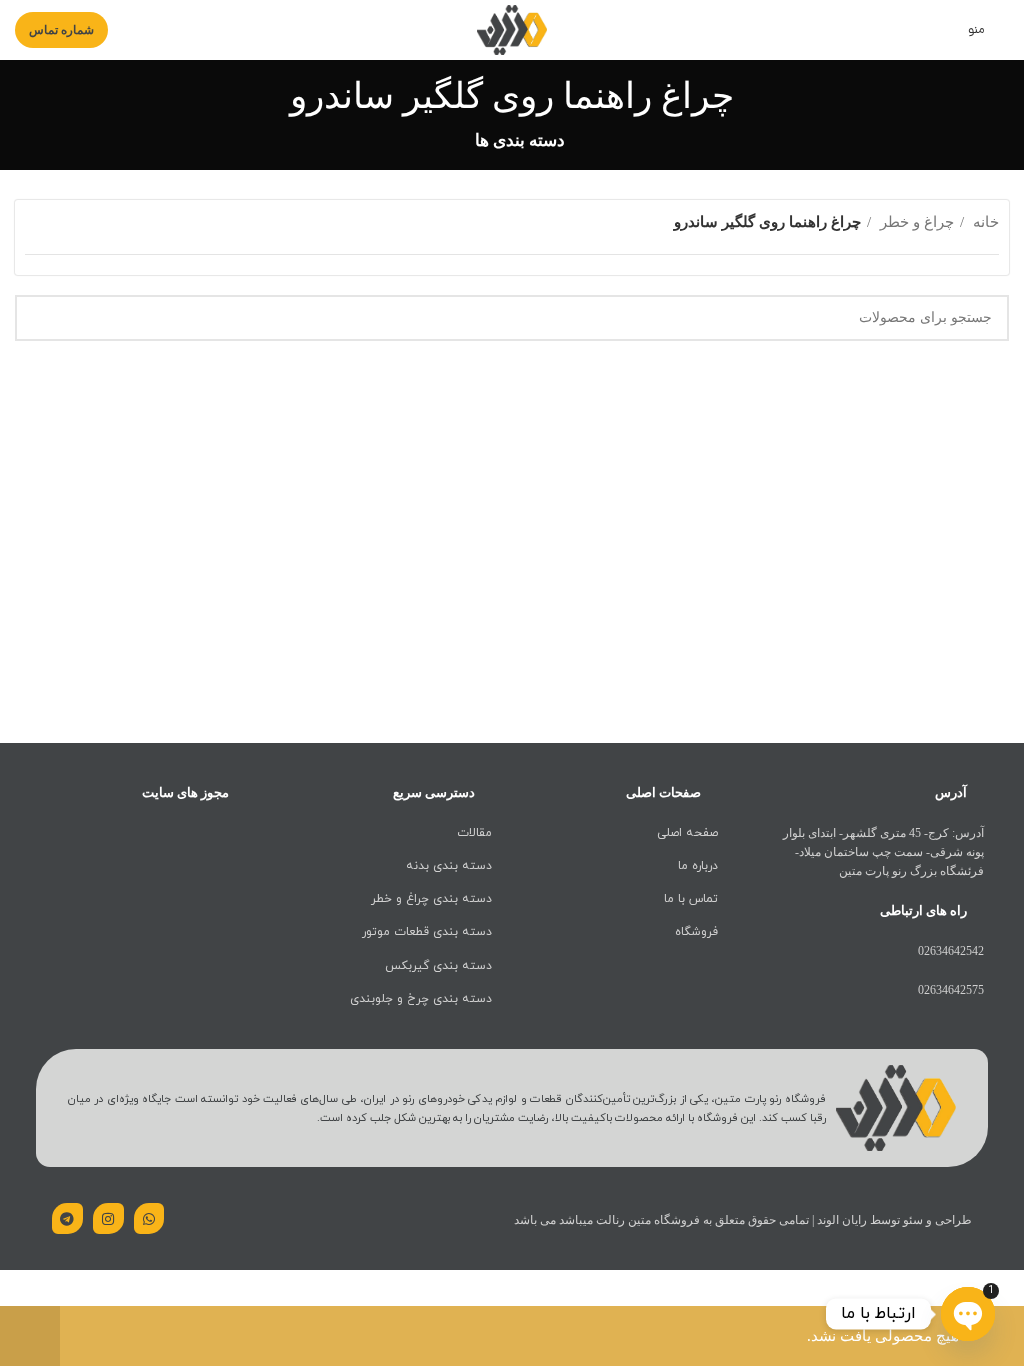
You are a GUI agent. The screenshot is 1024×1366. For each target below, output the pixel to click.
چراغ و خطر (915, 222)
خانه (984, 222)
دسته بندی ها (519, 141)
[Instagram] (108, 1218)
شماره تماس (61, 30)
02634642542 (951, 951)
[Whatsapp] (149, 1218)
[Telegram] (67, 1218)
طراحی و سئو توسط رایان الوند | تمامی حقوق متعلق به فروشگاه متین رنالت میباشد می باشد (743, 1220)
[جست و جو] (38, 318)
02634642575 (951, 990)
